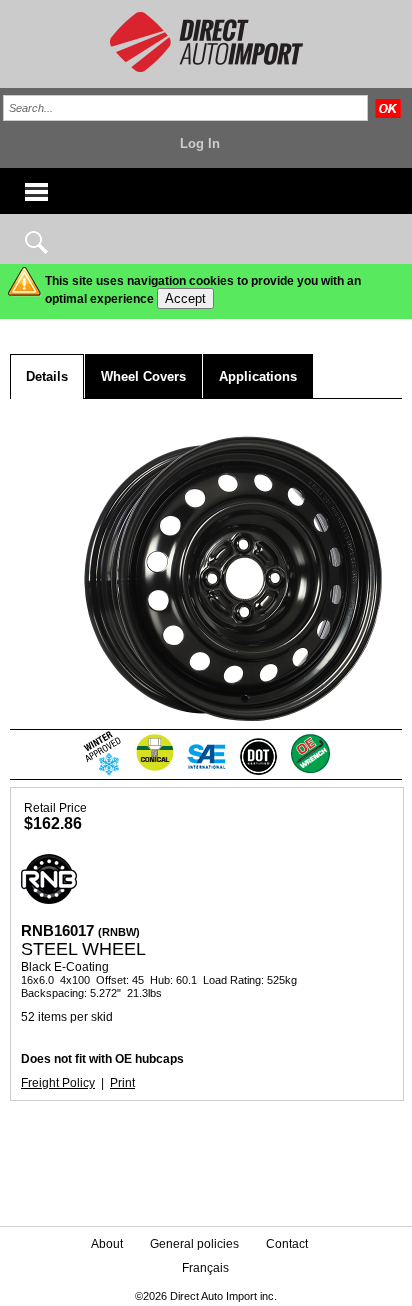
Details (47, 376)
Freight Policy (58, 1083)
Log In (200, 143)
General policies (194, 1244)
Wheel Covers (143, 376)
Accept (185, 298)
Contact (287, 1244)
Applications (258, 376)
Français (205, 1268)
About (107, 1244)
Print (122, 1083)
